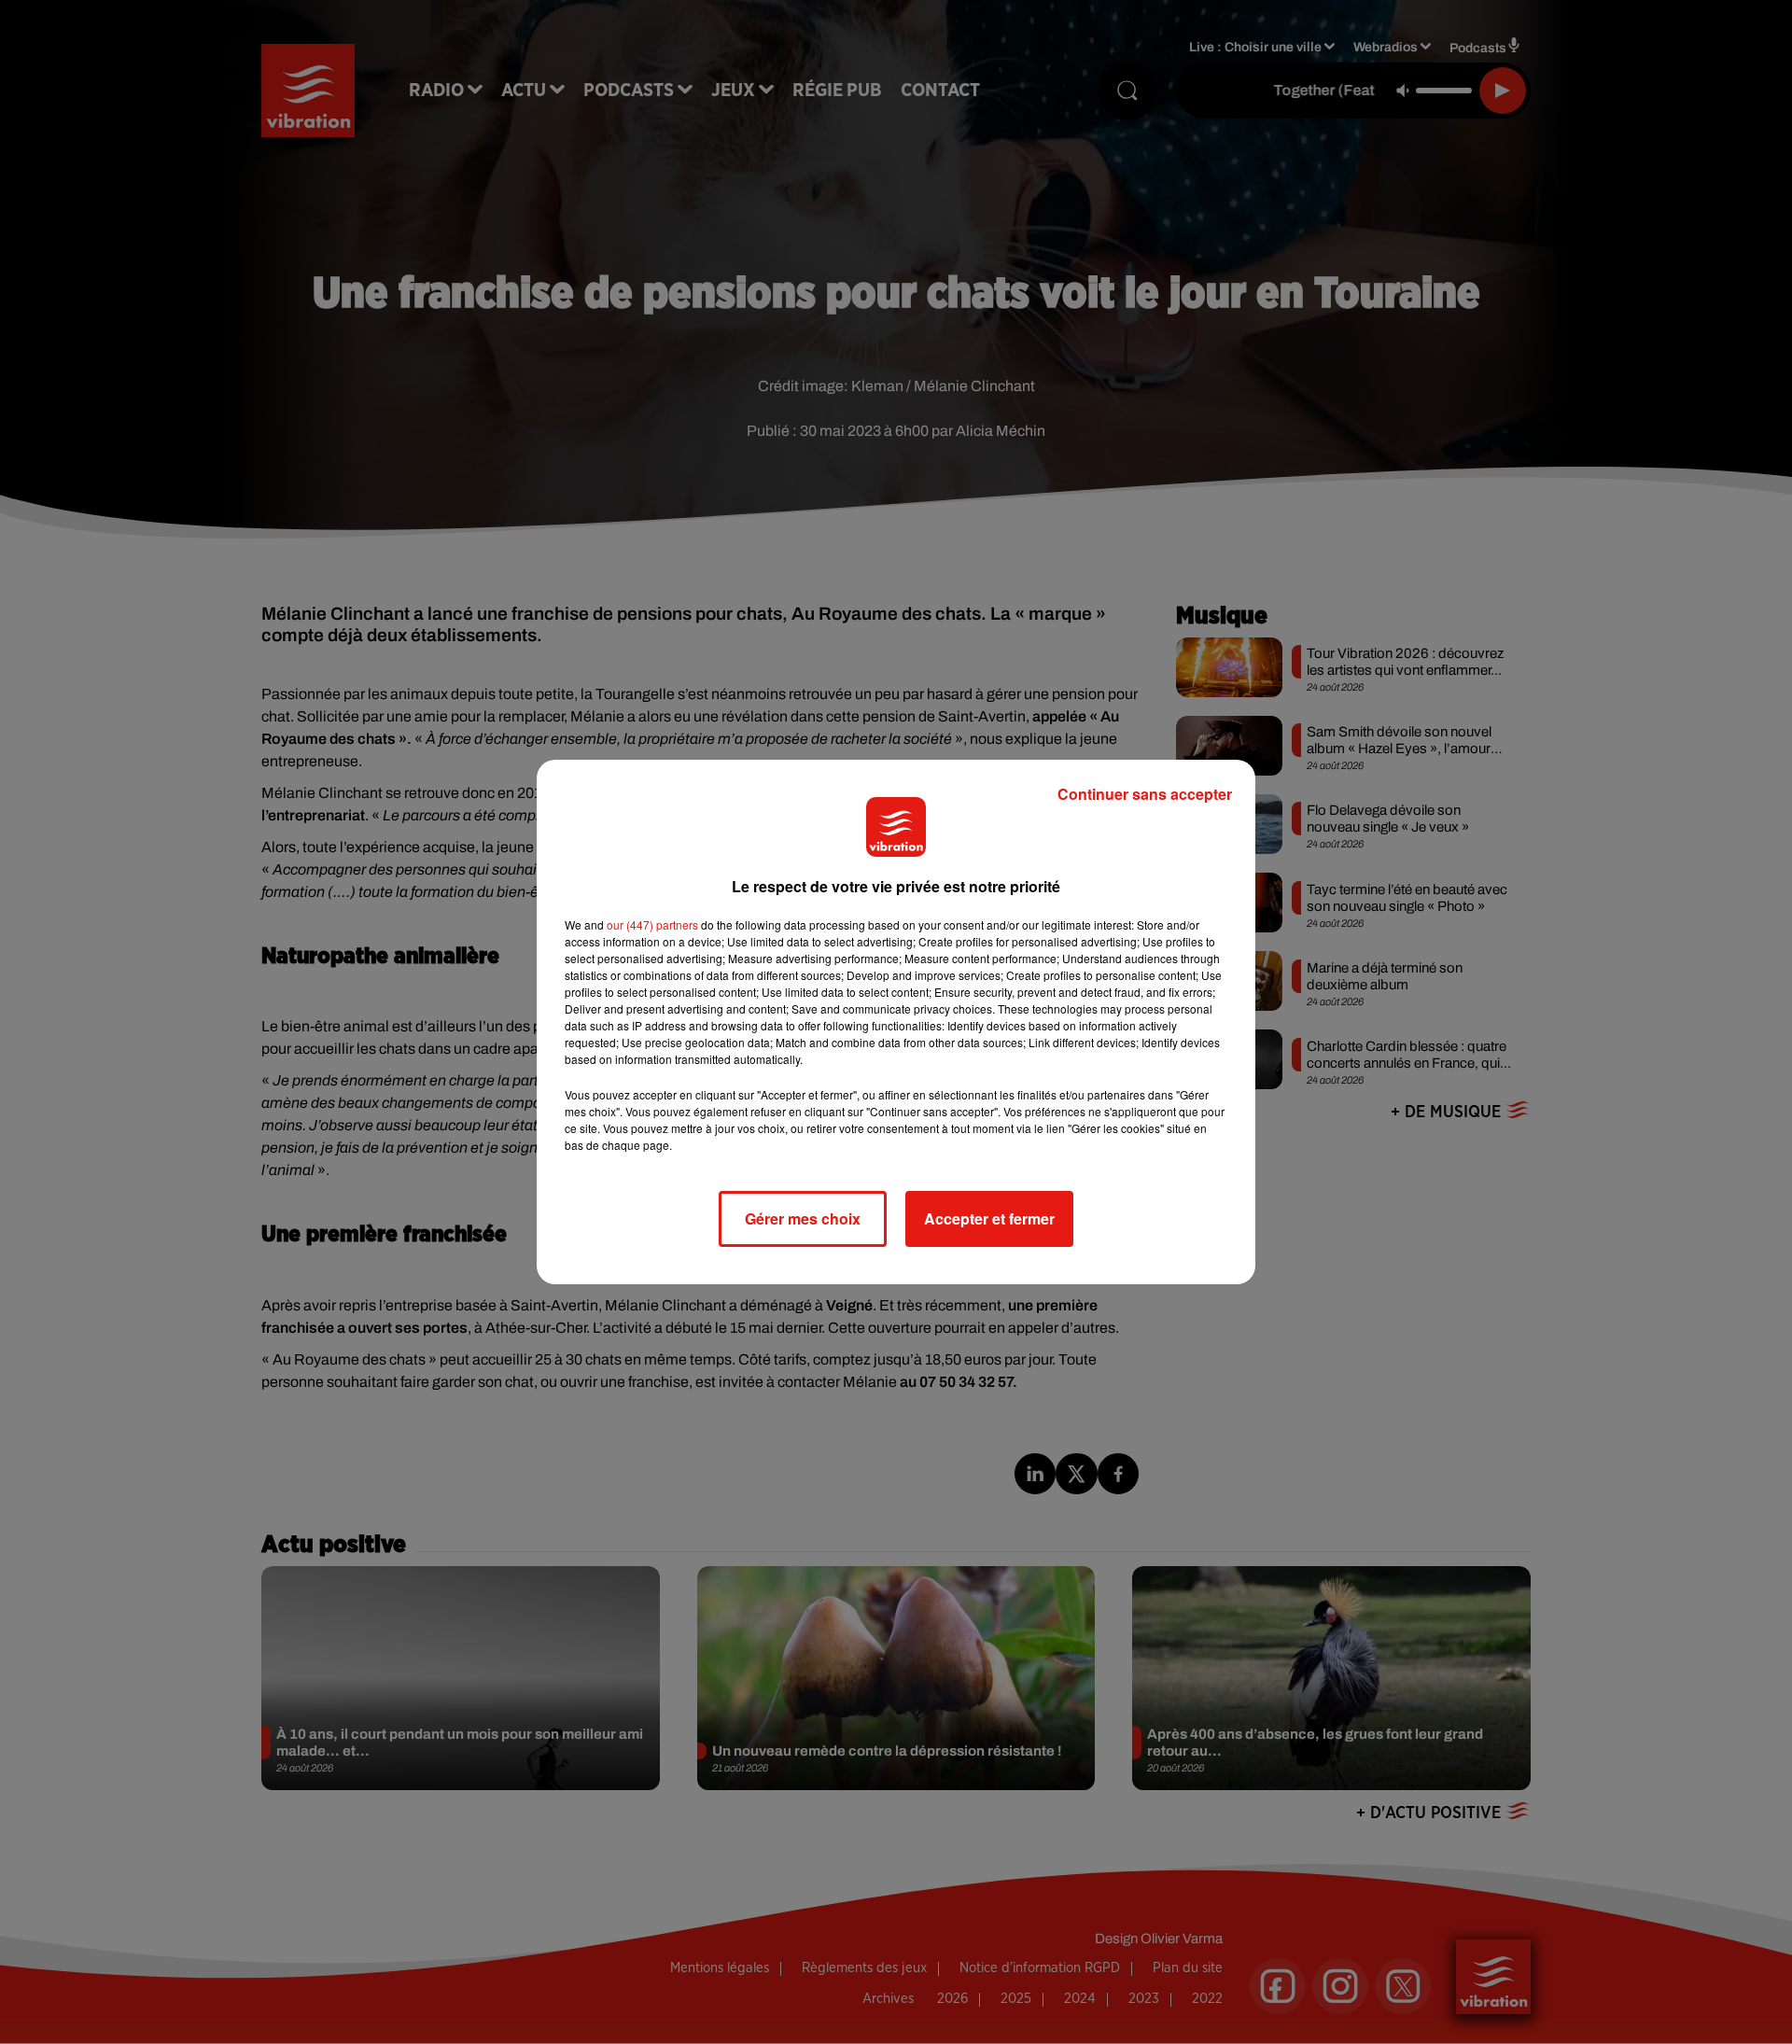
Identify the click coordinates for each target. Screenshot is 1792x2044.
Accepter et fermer (989, 1218)
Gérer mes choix (803, 1218)
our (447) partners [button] (652, 924)
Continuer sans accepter (1145, 794)
